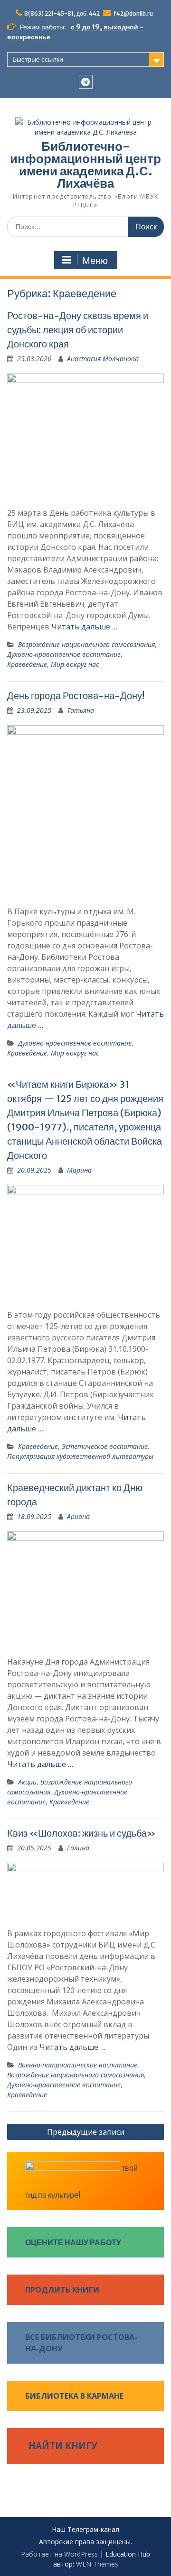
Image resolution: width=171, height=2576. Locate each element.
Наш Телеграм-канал (85, 2530)
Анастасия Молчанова (103, 359)
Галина (78, 1848)
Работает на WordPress (59, 2554)
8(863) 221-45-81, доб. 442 (62, 14)
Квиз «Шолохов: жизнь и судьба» (81, 1833)
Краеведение (27, 664)
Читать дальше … (84, 627)
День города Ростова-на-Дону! (76, 696)
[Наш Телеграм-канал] (86, 82)
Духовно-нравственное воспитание (64, 654)
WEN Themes (97, 2564)
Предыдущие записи (86, 2132)
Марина (79, 1170)
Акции (27, 1782)
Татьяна (81, 710)
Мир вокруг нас (75, 664)
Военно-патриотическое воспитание (78, 2065)
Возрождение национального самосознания (86, 644)
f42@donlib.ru (133, 14)
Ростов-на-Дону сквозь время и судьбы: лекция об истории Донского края (78, 330)
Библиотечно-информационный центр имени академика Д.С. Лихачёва (85, 165)
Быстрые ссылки (38, 59)
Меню (95, 261)
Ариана (78, 1516)
